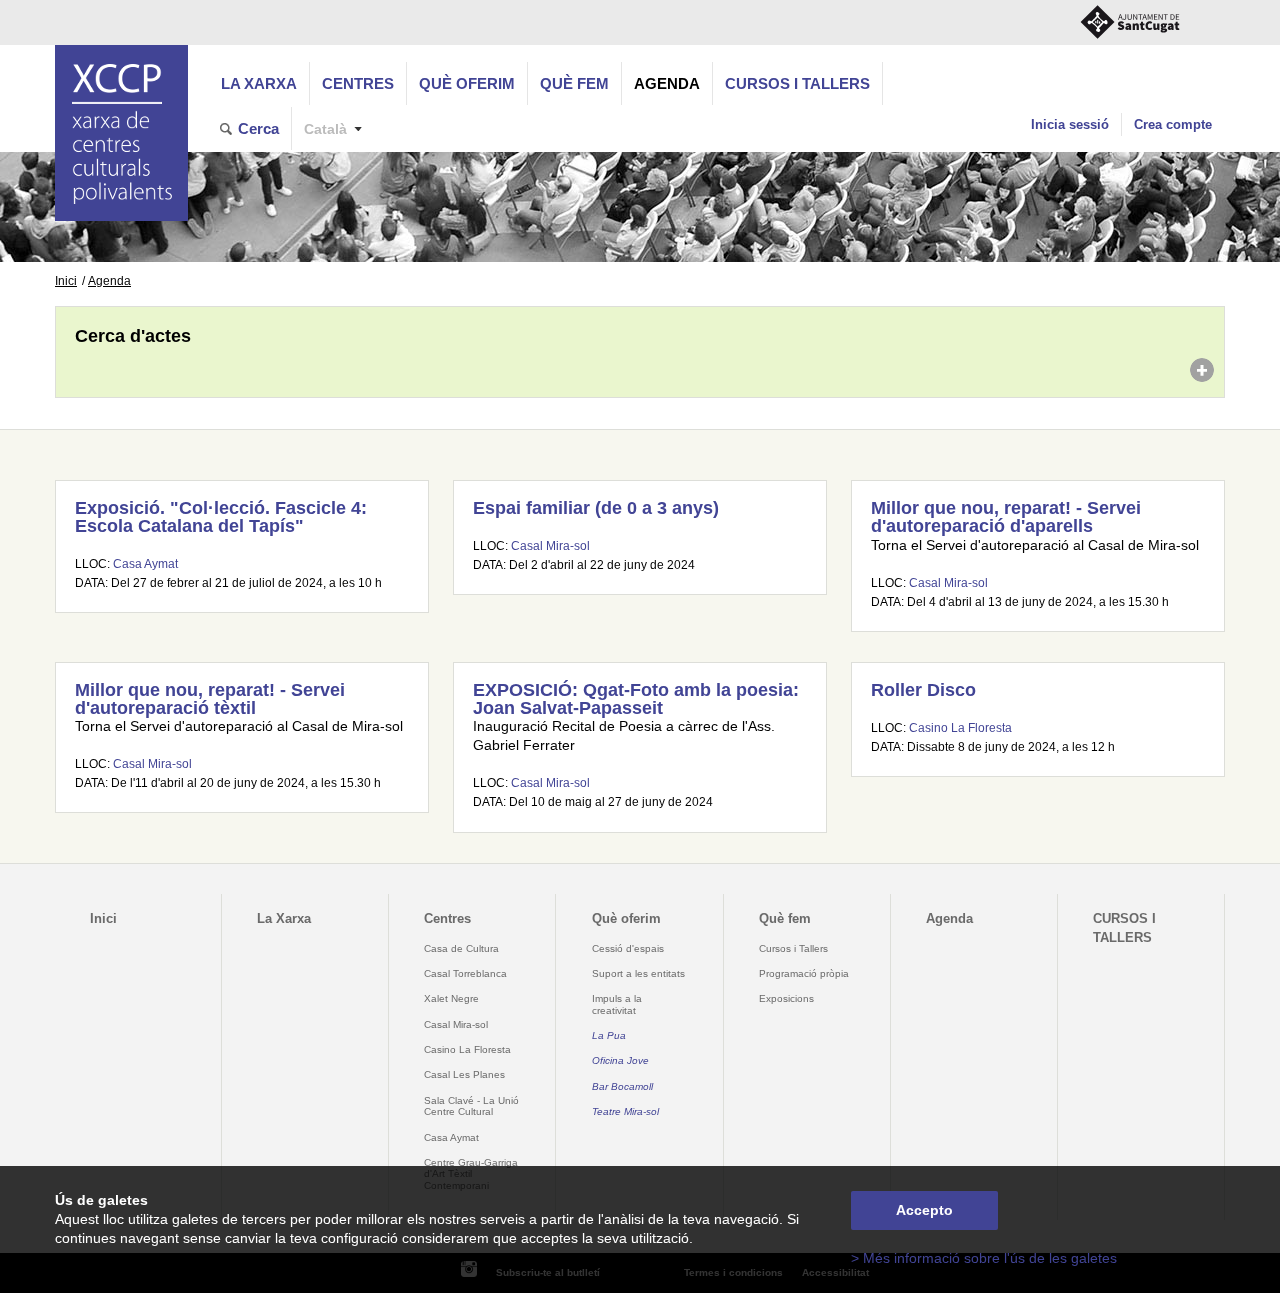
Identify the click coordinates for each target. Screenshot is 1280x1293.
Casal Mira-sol (550, 546)
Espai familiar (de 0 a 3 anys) (596, 508)
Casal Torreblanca (465, 973)
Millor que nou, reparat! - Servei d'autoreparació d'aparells (1006, 517)
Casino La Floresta (960, 728)
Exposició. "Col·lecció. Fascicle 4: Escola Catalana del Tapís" (221, 517)
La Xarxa (259, 83)
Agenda (667, 83)
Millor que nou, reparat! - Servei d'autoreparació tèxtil (210, 699)
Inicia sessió (1070, 124)
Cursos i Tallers (793, 948)
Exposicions (786, 998)
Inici (66, 281)
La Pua (609, 1035)
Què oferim (467, 83)
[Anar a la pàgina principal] (121, 133)
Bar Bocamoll (622, 1086)
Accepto (924, 1210)
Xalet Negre (451, 998)
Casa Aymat (145, 564)
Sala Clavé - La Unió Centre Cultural (471, 1106)
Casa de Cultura (461, 948)
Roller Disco (923, 690)
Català (325, 129)
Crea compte (1173, 124)
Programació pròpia (804, 973)
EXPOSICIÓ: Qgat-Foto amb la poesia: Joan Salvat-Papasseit (636, 699)
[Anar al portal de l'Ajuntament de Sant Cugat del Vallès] (1130, 22)
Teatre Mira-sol (625, 1111)
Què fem (574, 83)
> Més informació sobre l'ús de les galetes (984, 1258)
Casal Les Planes (464, 1074)
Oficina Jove (620, 1060)
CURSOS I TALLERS (797, 83)
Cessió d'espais (628, 948)
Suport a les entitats (638, 973)
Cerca (258, 128)
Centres (358, 83)
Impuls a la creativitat (617, 1004)
